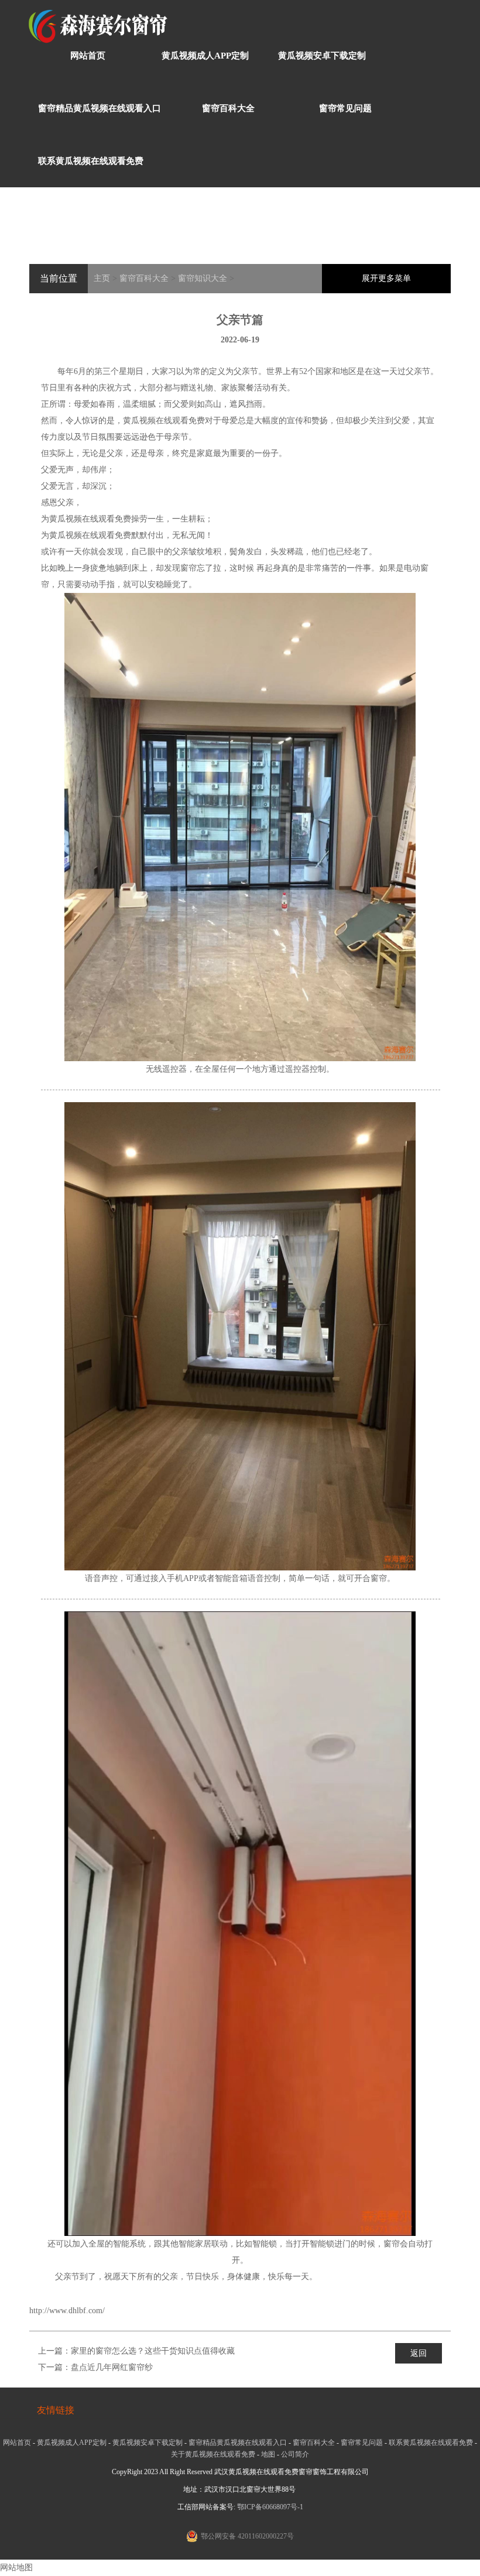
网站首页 (88, 56)
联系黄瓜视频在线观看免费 (91, 161)
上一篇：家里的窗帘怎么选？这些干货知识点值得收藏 (136, 2351)
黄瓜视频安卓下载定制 (322, 56)
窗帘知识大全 (203, 278)
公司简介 (295, 2454)
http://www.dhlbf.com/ (67, 2311)
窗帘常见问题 (345, 108)
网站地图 (16, 2568)
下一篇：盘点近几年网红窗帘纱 (95, 2367)
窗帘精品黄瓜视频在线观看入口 (100, 108)
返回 (419, 2353)
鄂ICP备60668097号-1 (270, 2507)
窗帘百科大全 (228, 108)
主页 (102, 278)
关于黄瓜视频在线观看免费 (213, 2454)
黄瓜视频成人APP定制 (205, 56)
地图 (268, 2454)
